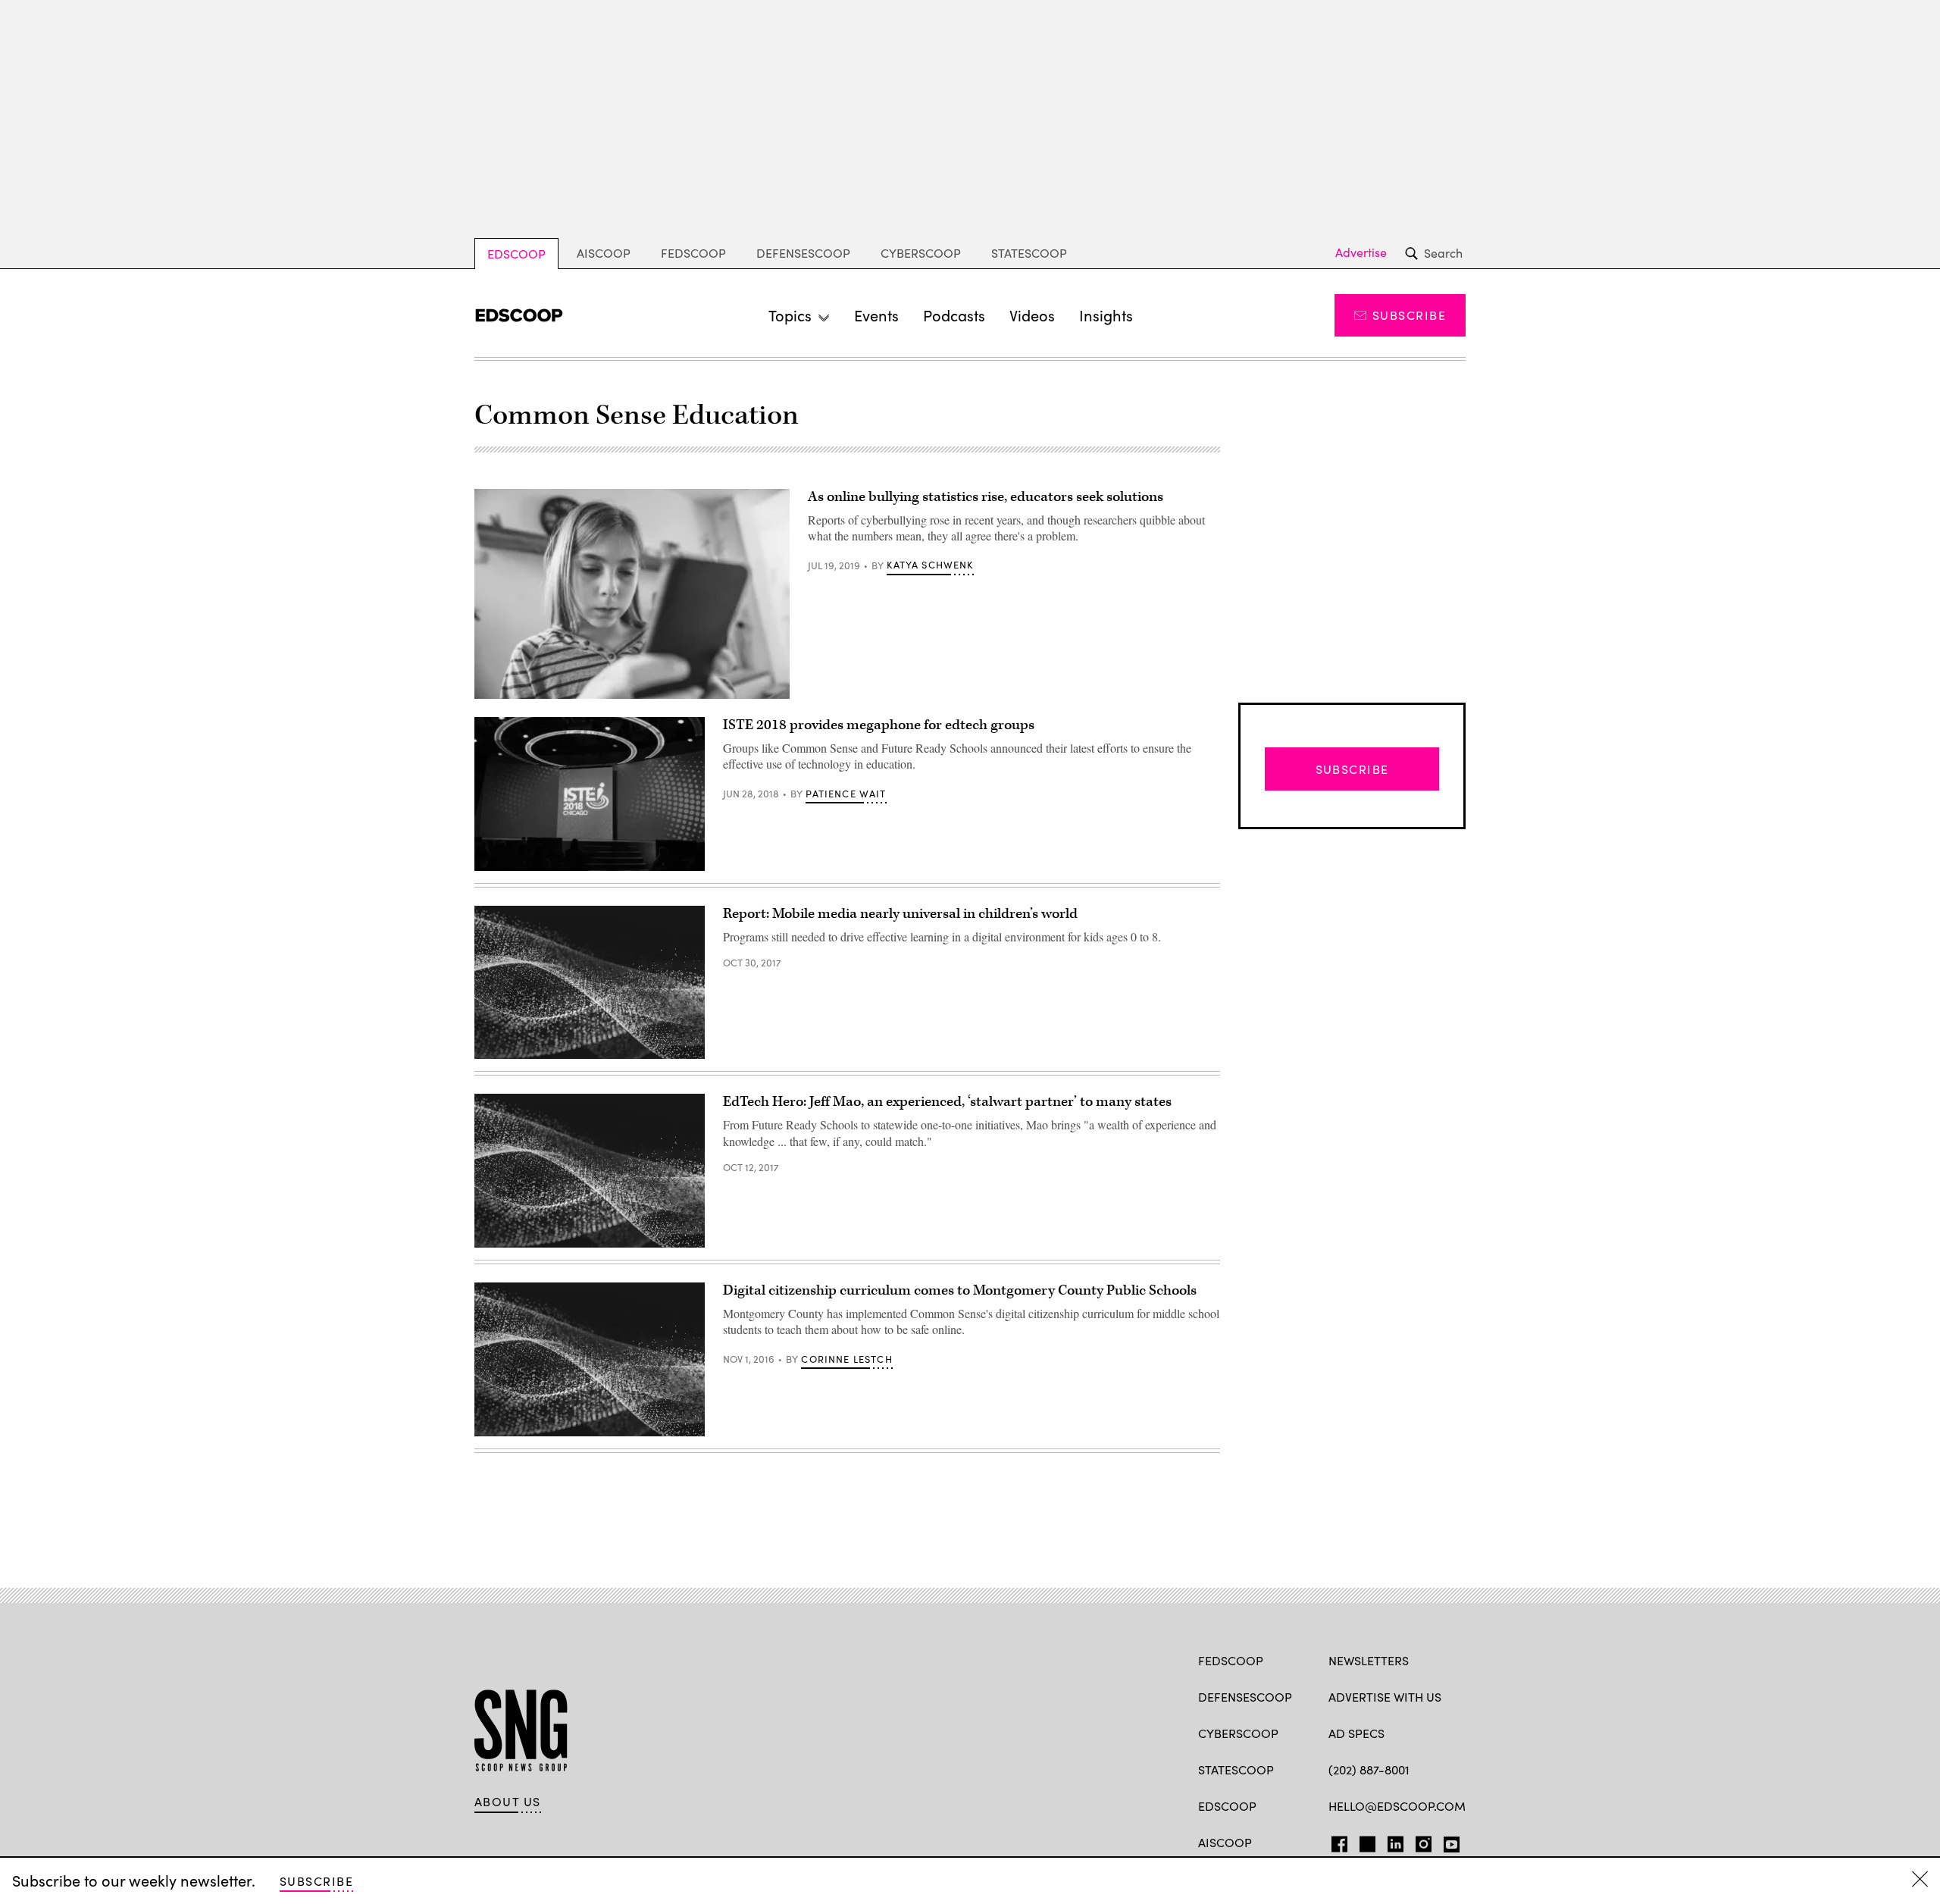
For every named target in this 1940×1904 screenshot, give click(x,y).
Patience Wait (846, 794)
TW (1365, 1841)
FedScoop (693, 253)
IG (1419, 1841)
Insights (1106, 315)
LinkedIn (1396, 1841)
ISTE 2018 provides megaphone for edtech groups (879, 725)
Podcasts (954, 315)
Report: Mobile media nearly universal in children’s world (900, 914)
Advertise (1361, 252)
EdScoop (516, 254)
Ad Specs (1356, 1733)
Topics (790, 315)
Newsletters (1369, 1660)
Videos (1032, 315)
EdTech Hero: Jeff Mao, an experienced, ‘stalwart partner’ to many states (947, 1102)
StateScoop (1029, 253)
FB (1336, 1841)
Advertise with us (1385, 1697)
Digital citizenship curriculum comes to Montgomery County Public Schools (960, 1290)
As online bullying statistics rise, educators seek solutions (986, 497)
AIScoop (604, 253)
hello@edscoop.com (1397, 1806)
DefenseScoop (803, 253)
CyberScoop (921, 253)
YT (1448, 1841)
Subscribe (1409, 315)
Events (876, 315)
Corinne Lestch (846, 1359)
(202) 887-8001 (1369, 1769)
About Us (508, 1802)
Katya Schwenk (930, 565)
